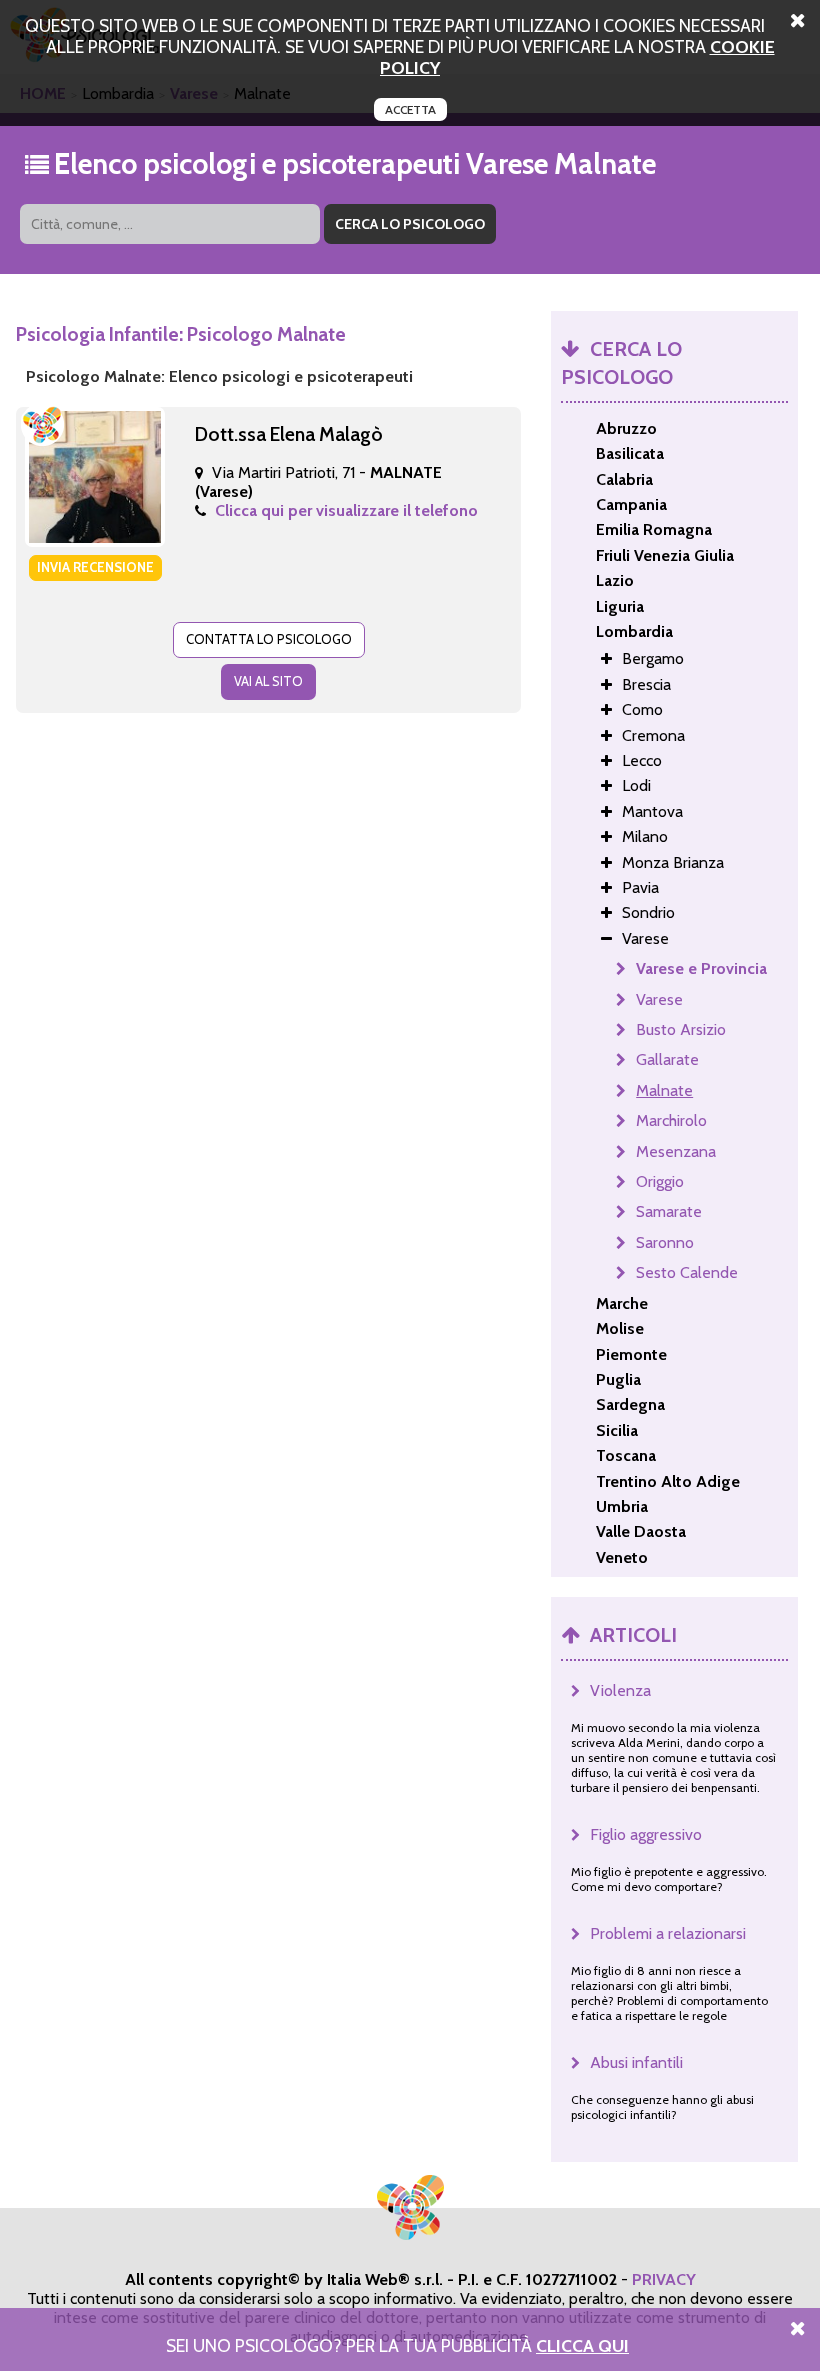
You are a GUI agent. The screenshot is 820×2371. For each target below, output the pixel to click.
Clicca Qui (582, 2345)
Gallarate (667, 1059)
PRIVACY (664, 2279)
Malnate (664, 1090)
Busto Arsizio (681, 1029)
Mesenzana (676, 1151)
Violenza (620, 1690)
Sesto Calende (687, 1272)
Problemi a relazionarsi (668, 1933)
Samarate (669, 1211)
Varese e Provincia (701, 968)
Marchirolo (671, 1120)
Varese (659, 999)
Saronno (665, 1242)
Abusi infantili (636, 2062)
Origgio (660, 1181)
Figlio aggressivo (646, 1834)
